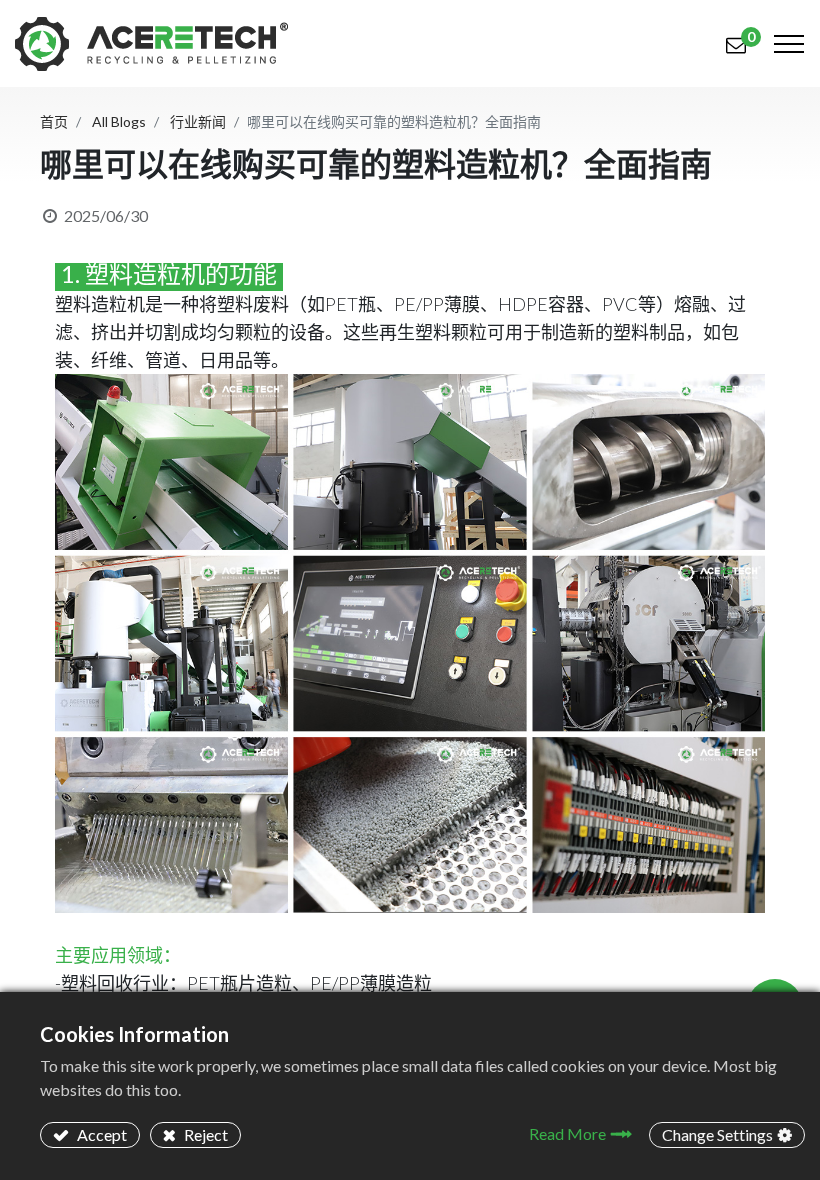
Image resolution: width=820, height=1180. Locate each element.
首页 (54, 121)
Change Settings (717, 1134)
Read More (567, 1133)
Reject (204, 1134)
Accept (100, 1134)
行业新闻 (198, 121)
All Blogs (119, 121)
